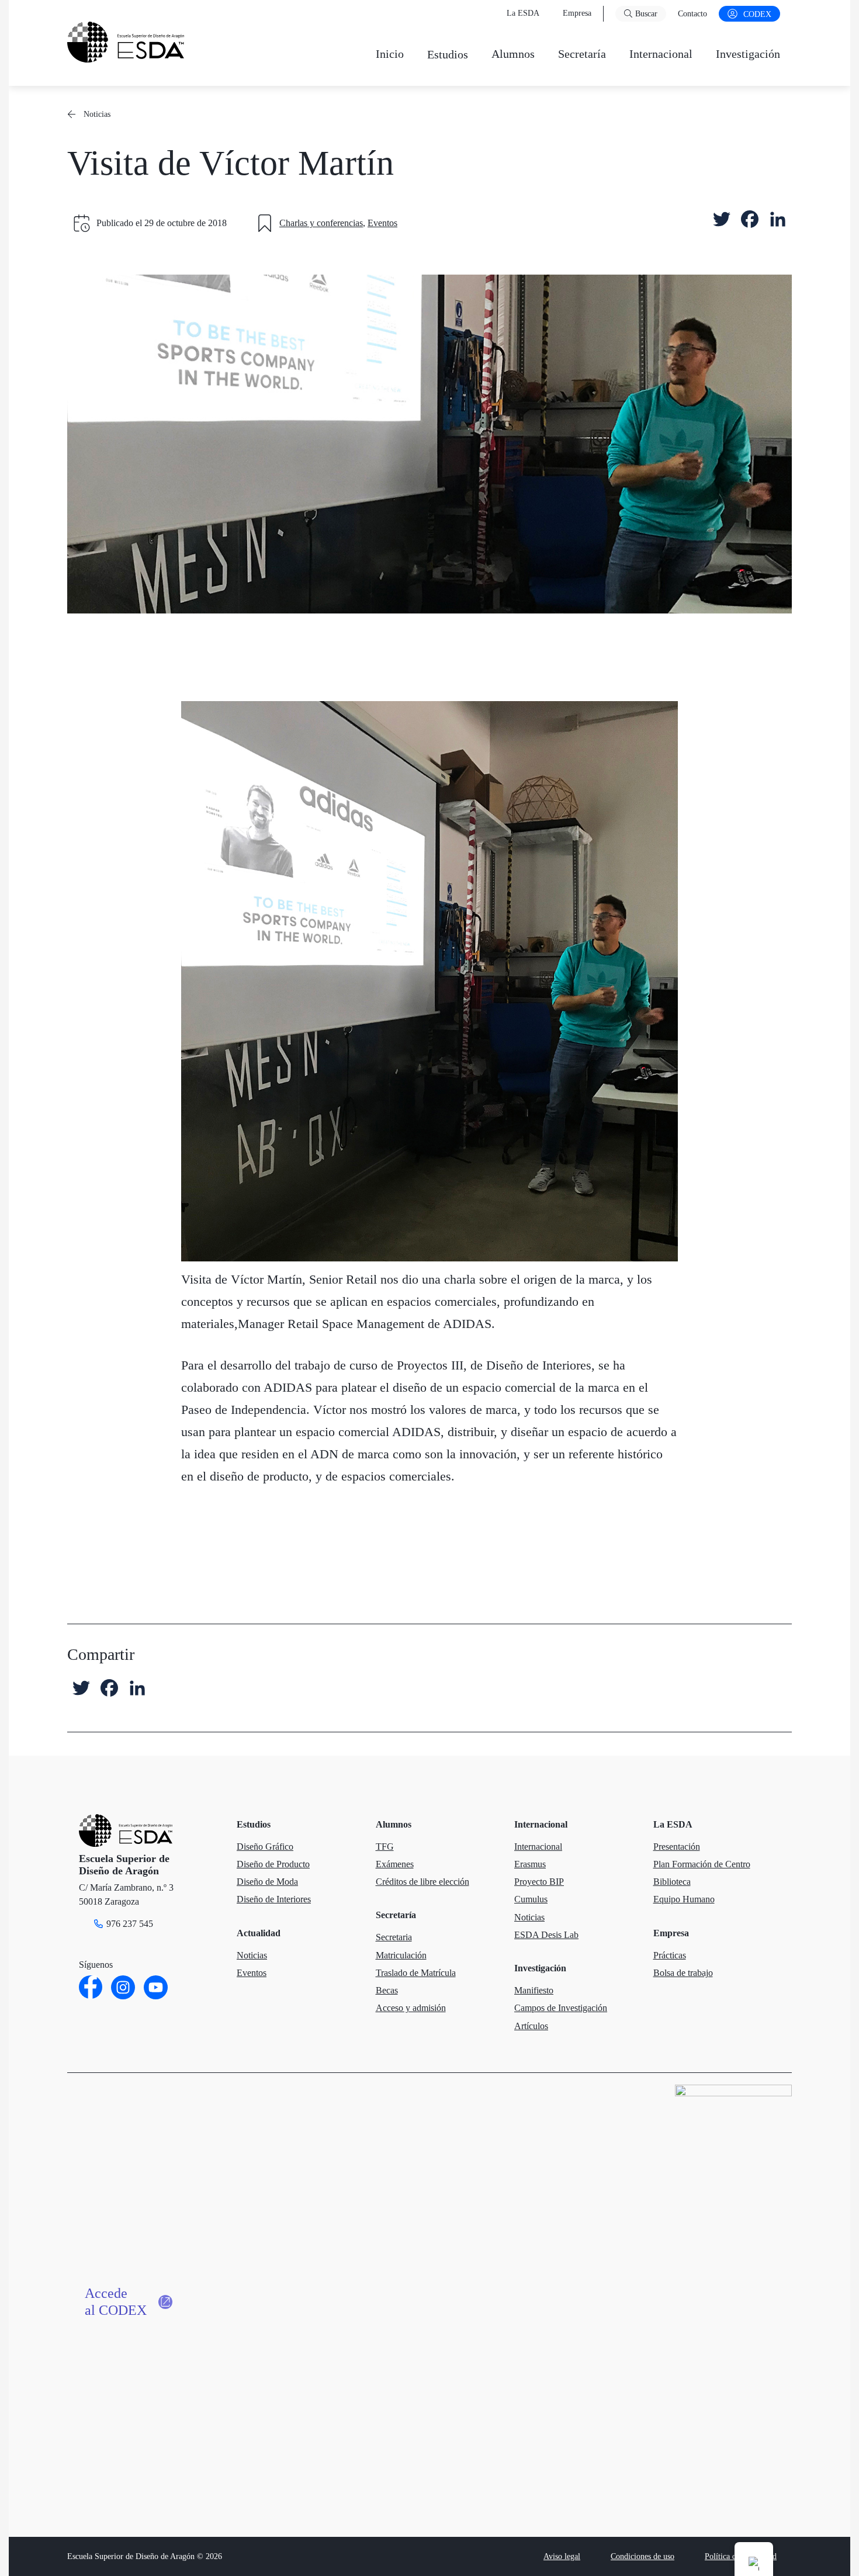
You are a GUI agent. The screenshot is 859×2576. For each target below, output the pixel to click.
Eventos (382, 223)
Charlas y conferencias (321, 223)
